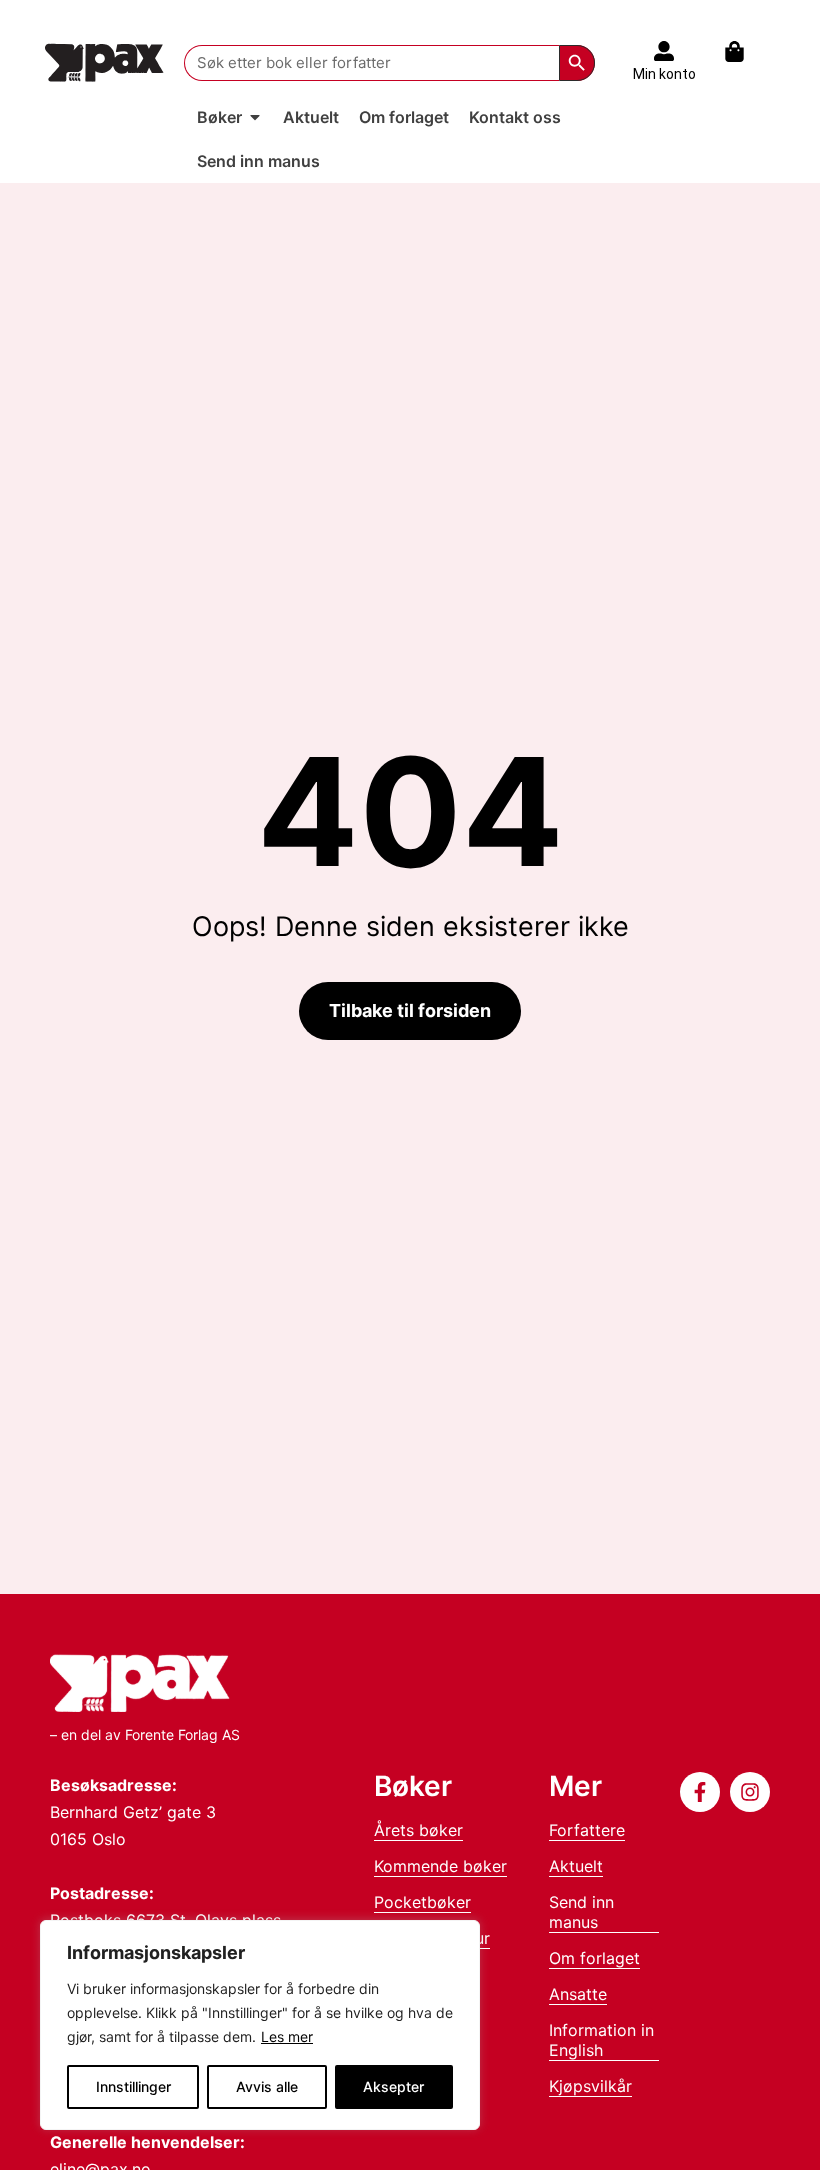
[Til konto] (664, 51)
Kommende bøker (440, 1866)
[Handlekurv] (744, 51)
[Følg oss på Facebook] (700, 1792)
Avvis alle (267, 2086)
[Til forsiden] (104, 62)
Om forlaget (594, 1958)
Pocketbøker (422, 1902)
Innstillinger (133, 2086)
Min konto (664, 74)
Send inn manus (581, 1912)
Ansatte (578, 1994)
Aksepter (393, 2086)
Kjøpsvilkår (590, 2086)
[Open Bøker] (255, 117)
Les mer (287, 2036)
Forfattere (587, 1830)
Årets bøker (418, 1830)
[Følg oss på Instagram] (750, 1792)
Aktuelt (576, 1866)
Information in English (601, 2040)
